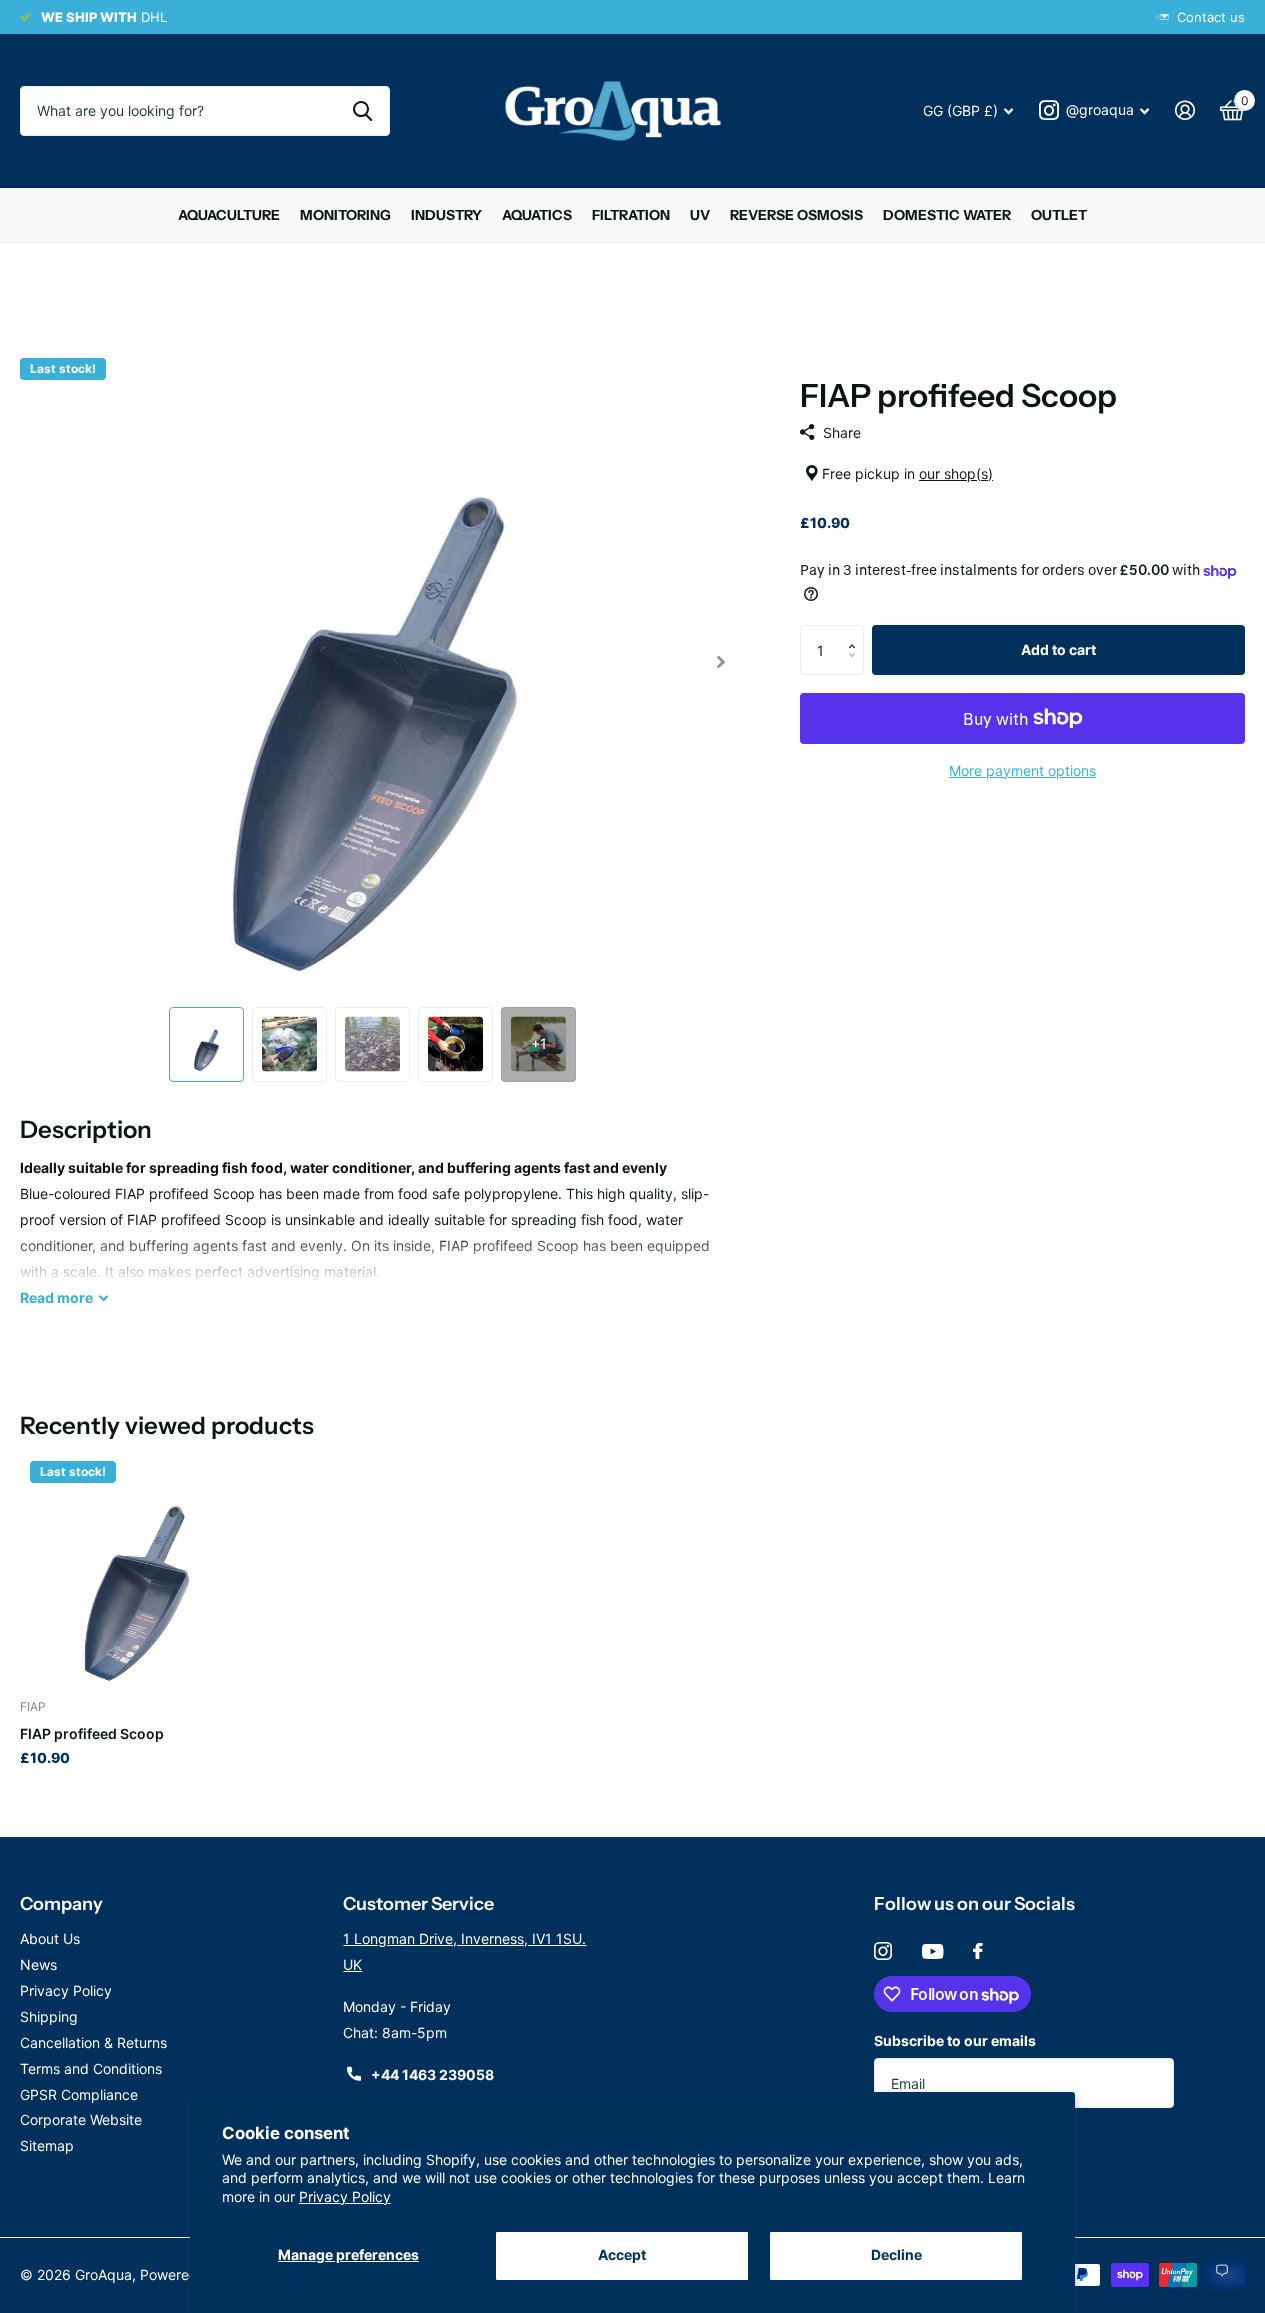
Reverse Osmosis (796, 215)
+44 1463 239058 (432, 2074)
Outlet (1059, 215)
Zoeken (362, 111)
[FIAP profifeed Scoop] (136, 1567)
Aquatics (537, 215)
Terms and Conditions (91, 2068)
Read (56, 1297)
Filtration (631, 215)
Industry (446, 215)
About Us (50, 1938)
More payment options (1022, 770)
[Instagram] (883, 1951)
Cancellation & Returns (93, 2042)
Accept (622, 2254)
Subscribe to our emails (955, 2040)
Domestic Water (947, 215)
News (38, 1964)
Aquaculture (229, 215)
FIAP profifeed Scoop (92, 1733)
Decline (896, 2254)
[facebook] (978, 1951)
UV (700, 215)
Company (61, 1904)
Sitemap (47, 2145)
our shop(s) (956, 473)
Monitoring (345, 215)
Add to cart (1058, 649)
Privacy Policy (345, 2196)
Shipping (49, 2016)
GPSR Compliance (79, 2094)
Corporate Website (81, 2119)
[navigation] (206, 1044)
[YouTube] (932, 1951)
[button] (856, 632)
